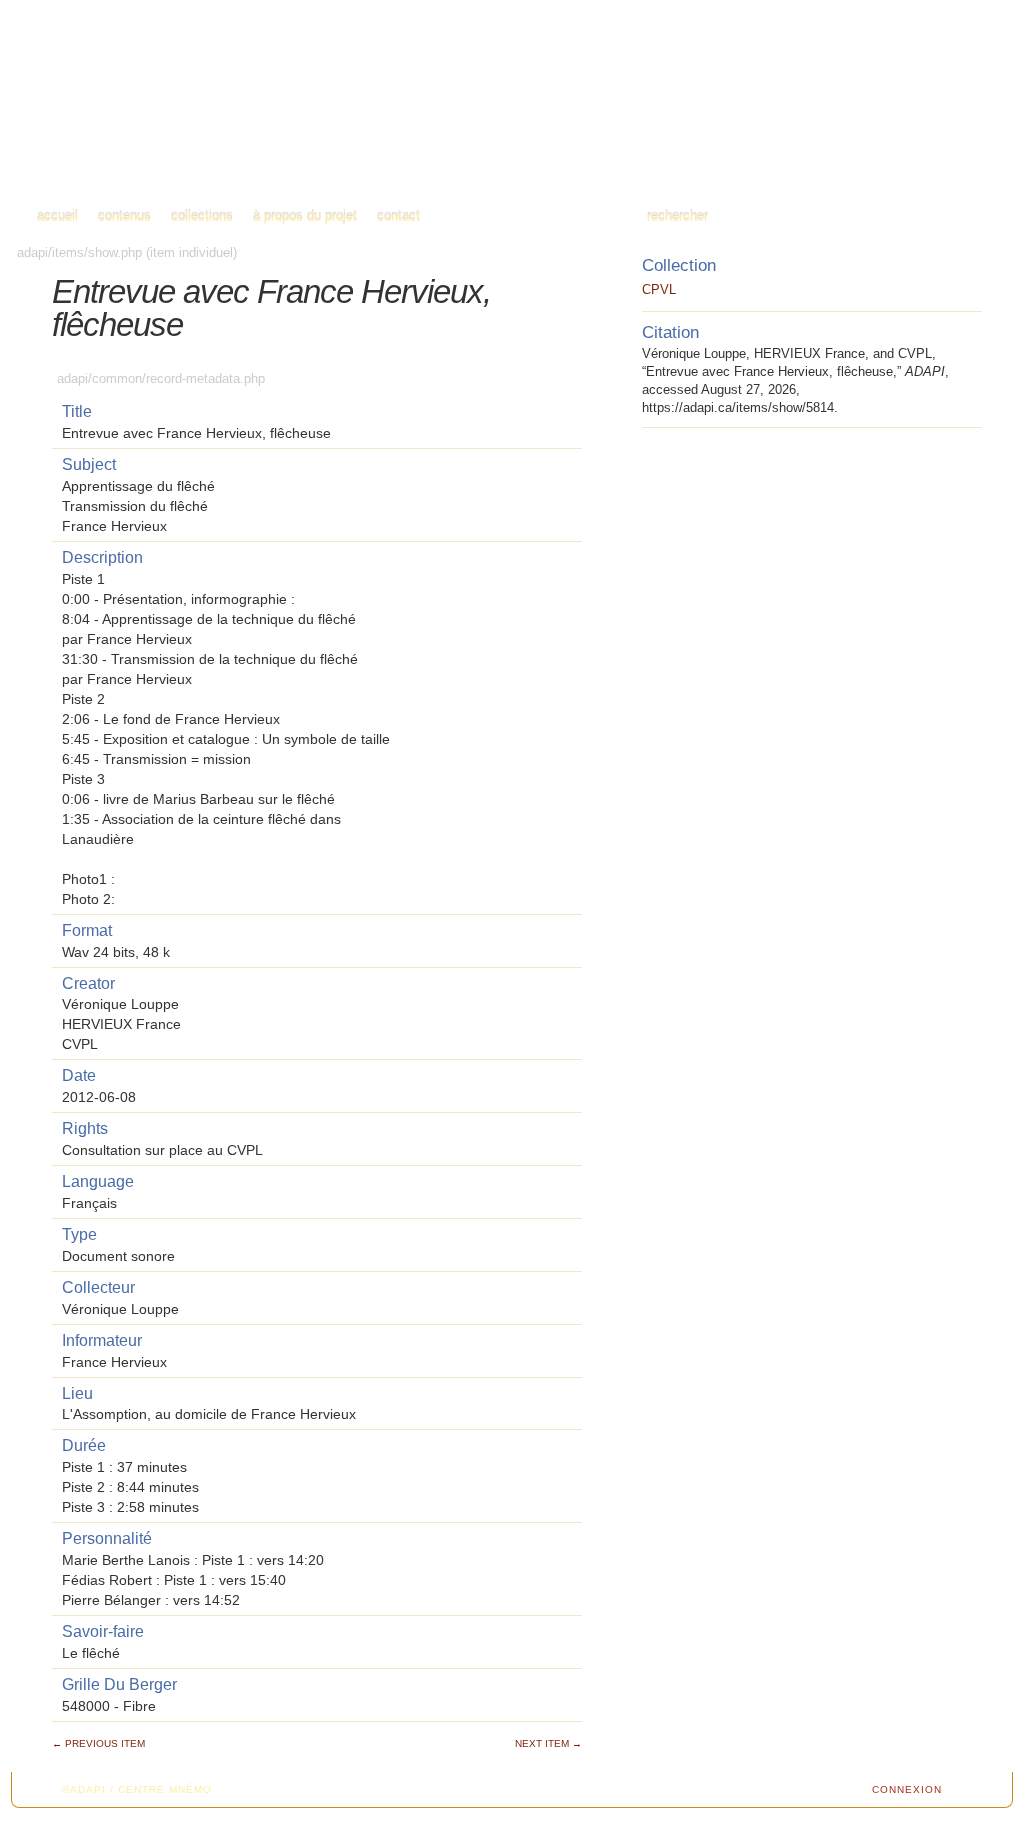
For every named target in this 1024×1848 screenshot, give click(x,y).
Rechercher (677, 216)
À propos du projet (305, 216)
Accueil (57, 216)
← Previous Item (98, 1743)
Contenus (124, 216)
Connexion (907, 1789)
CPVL (659, 289)
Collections (202, 216)
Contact (398, 216)
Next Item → (548, 1743)
